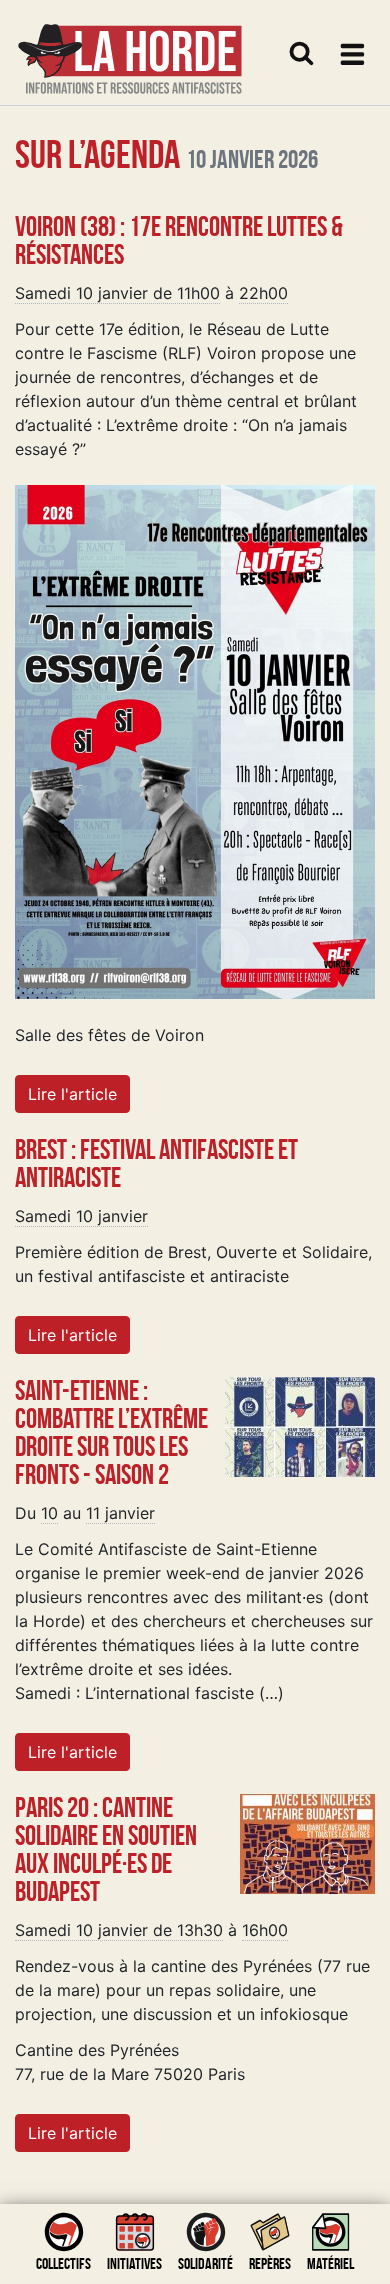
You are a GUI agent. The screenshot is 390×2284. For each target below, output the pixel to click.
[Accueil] (130, 46)
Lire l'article (72, 1094)
